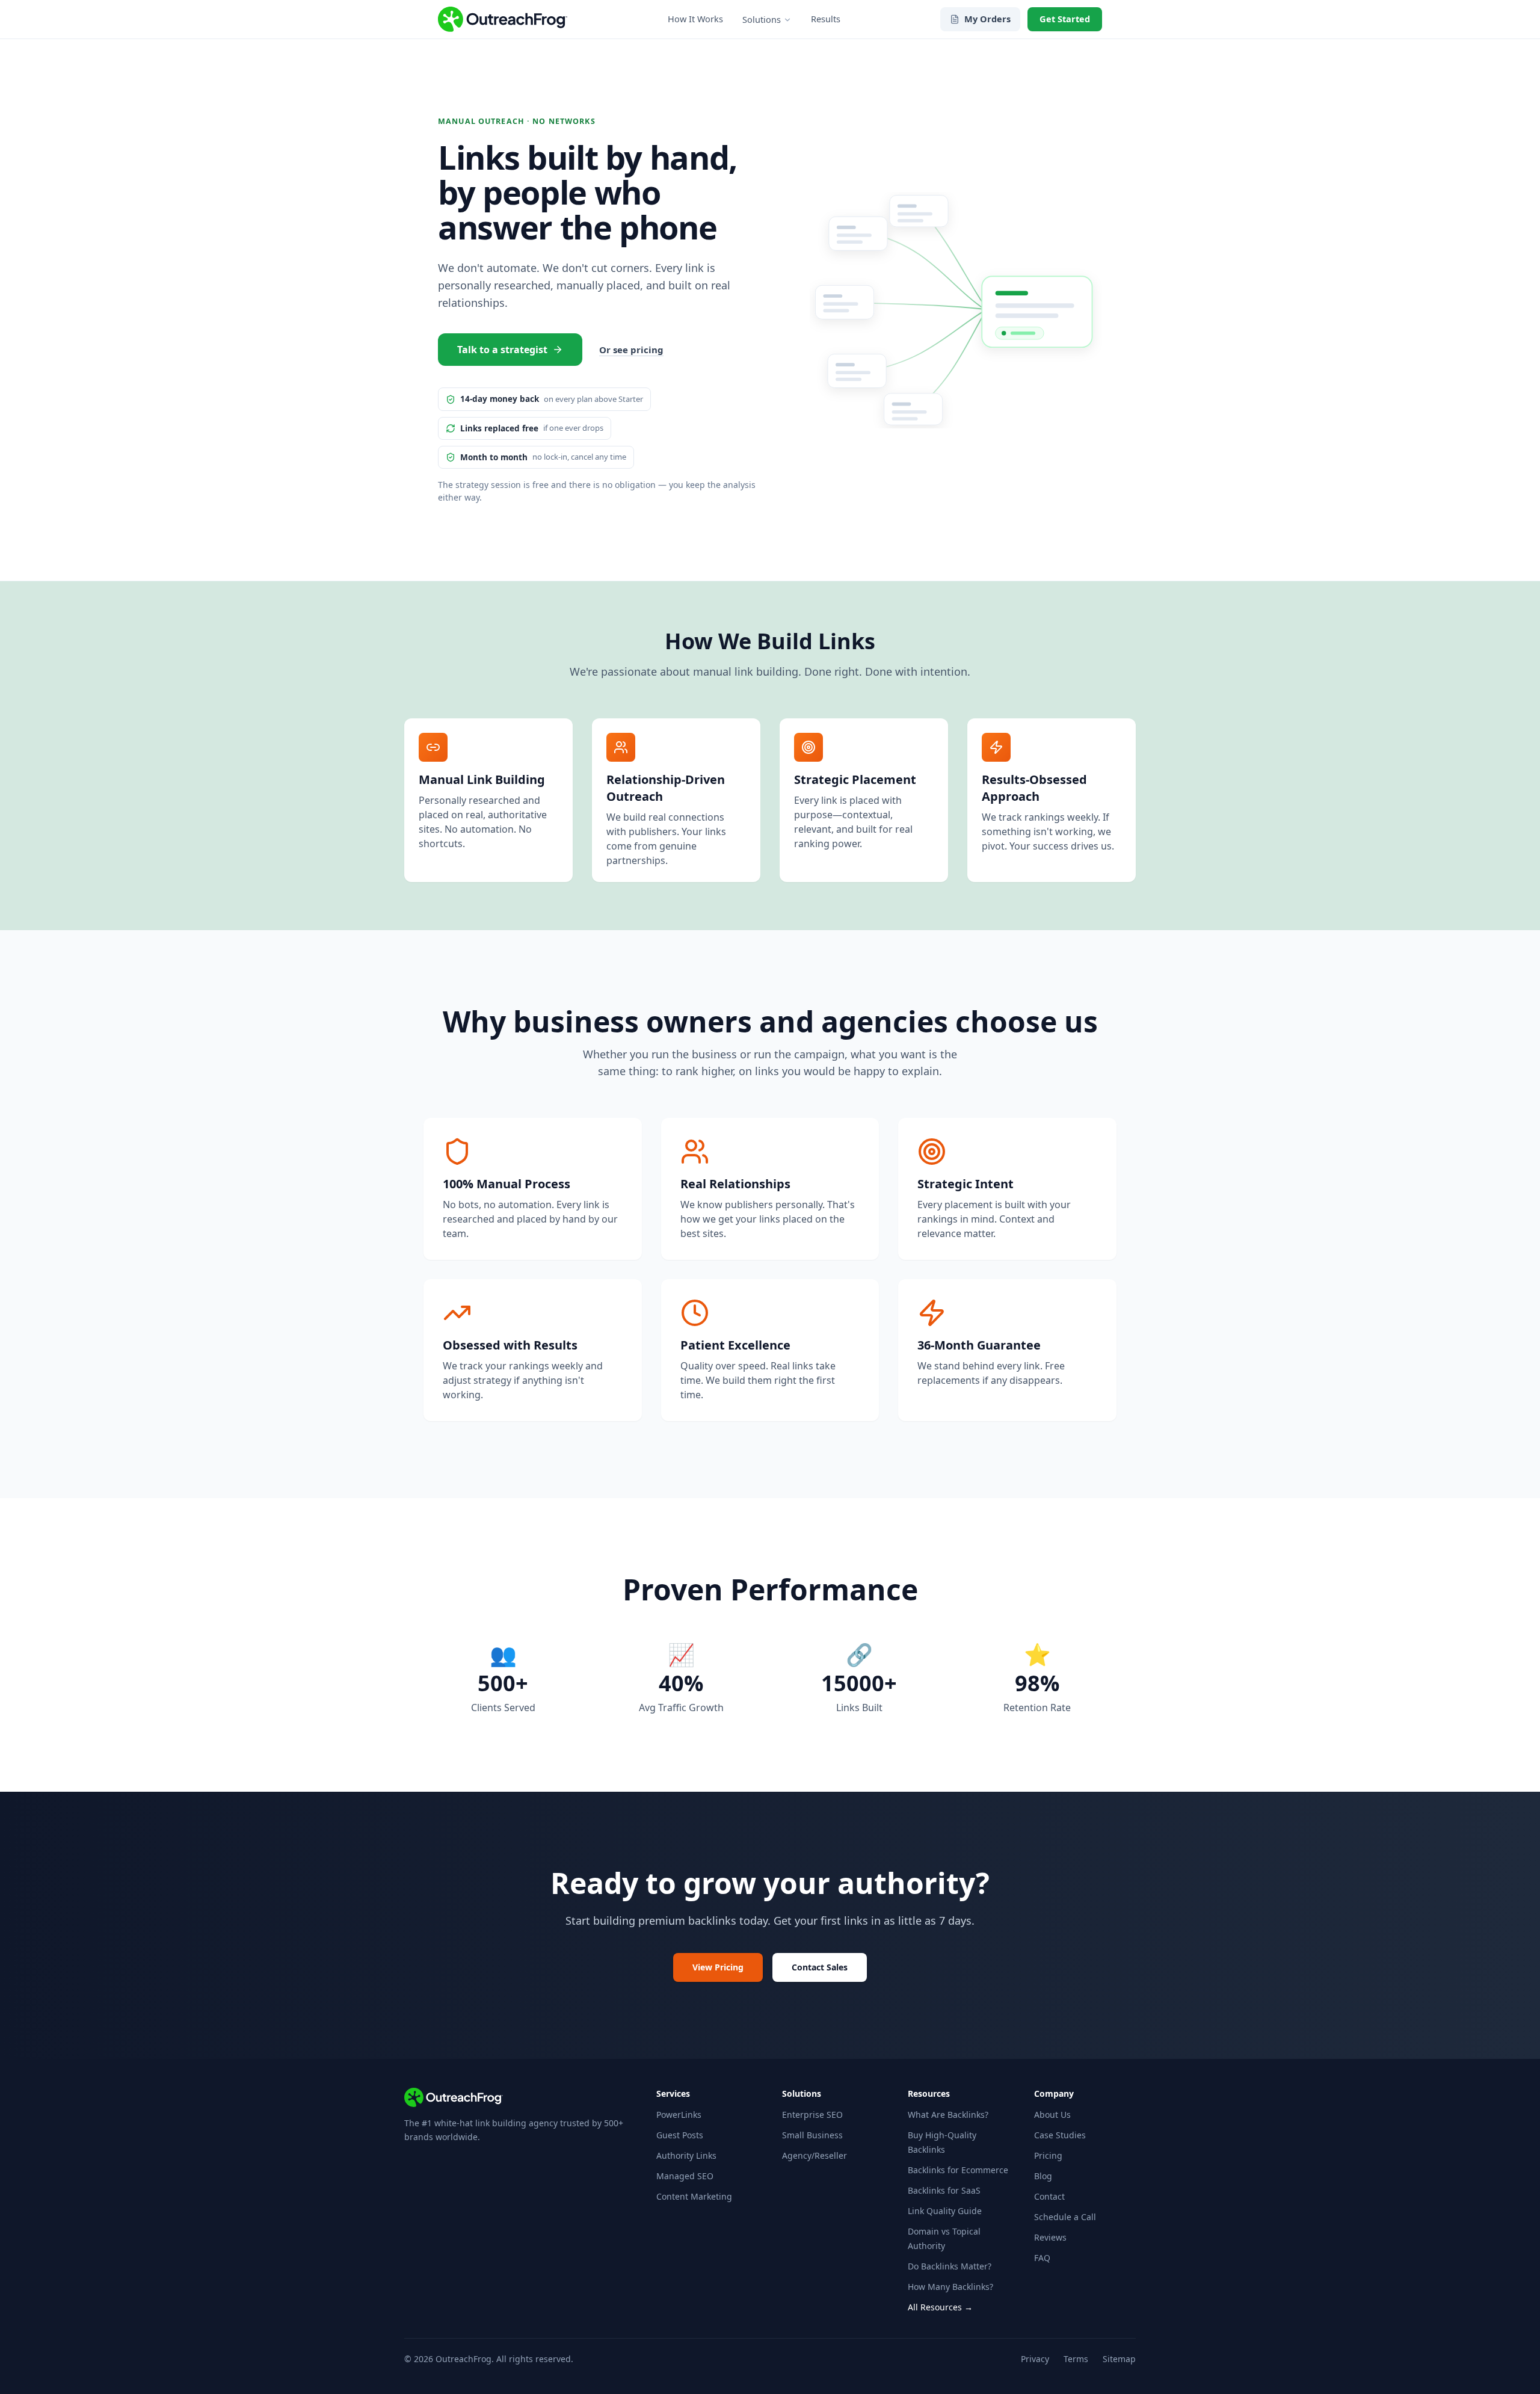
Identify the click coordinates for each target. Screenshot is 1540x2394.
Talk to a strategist (502, 350)
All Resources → (940, 2307)
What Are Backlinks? (948, 2115)
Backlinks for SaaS (944, 2190)
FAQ (1042, 2258)
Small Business (812, 2135)
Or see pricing (631, 350)
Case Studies (1060, 2135)
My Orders (987, 19)
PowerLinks (679, 2115)
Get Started (1065, 19)
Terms (1076, 2359)
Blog (1043, 2176)
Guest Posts (680, 2135)
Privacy (1035, 2359)
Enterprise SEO (812, 2115)
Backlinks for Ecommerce (958, 2170)
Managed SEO (685, 2176)
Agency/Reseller (815, 2155)
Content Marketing (694, 2196)
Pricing (1048, 2155)
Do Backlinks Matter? (950, 2266)
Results (826, 19)
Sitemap (1119, 2359)
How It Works (695, 19)
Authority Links (686, 2155)
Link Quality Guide (945, 2211)
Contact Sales (820, 1967)
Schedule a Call (1065, 2217)
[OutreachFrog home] (503, 19)
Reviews (1050, 2237)
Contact (1049, 2196)
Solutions (762, 19)
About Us (1052, 2115)
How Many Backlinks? (950, 2287)
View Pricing (718, 1967)
